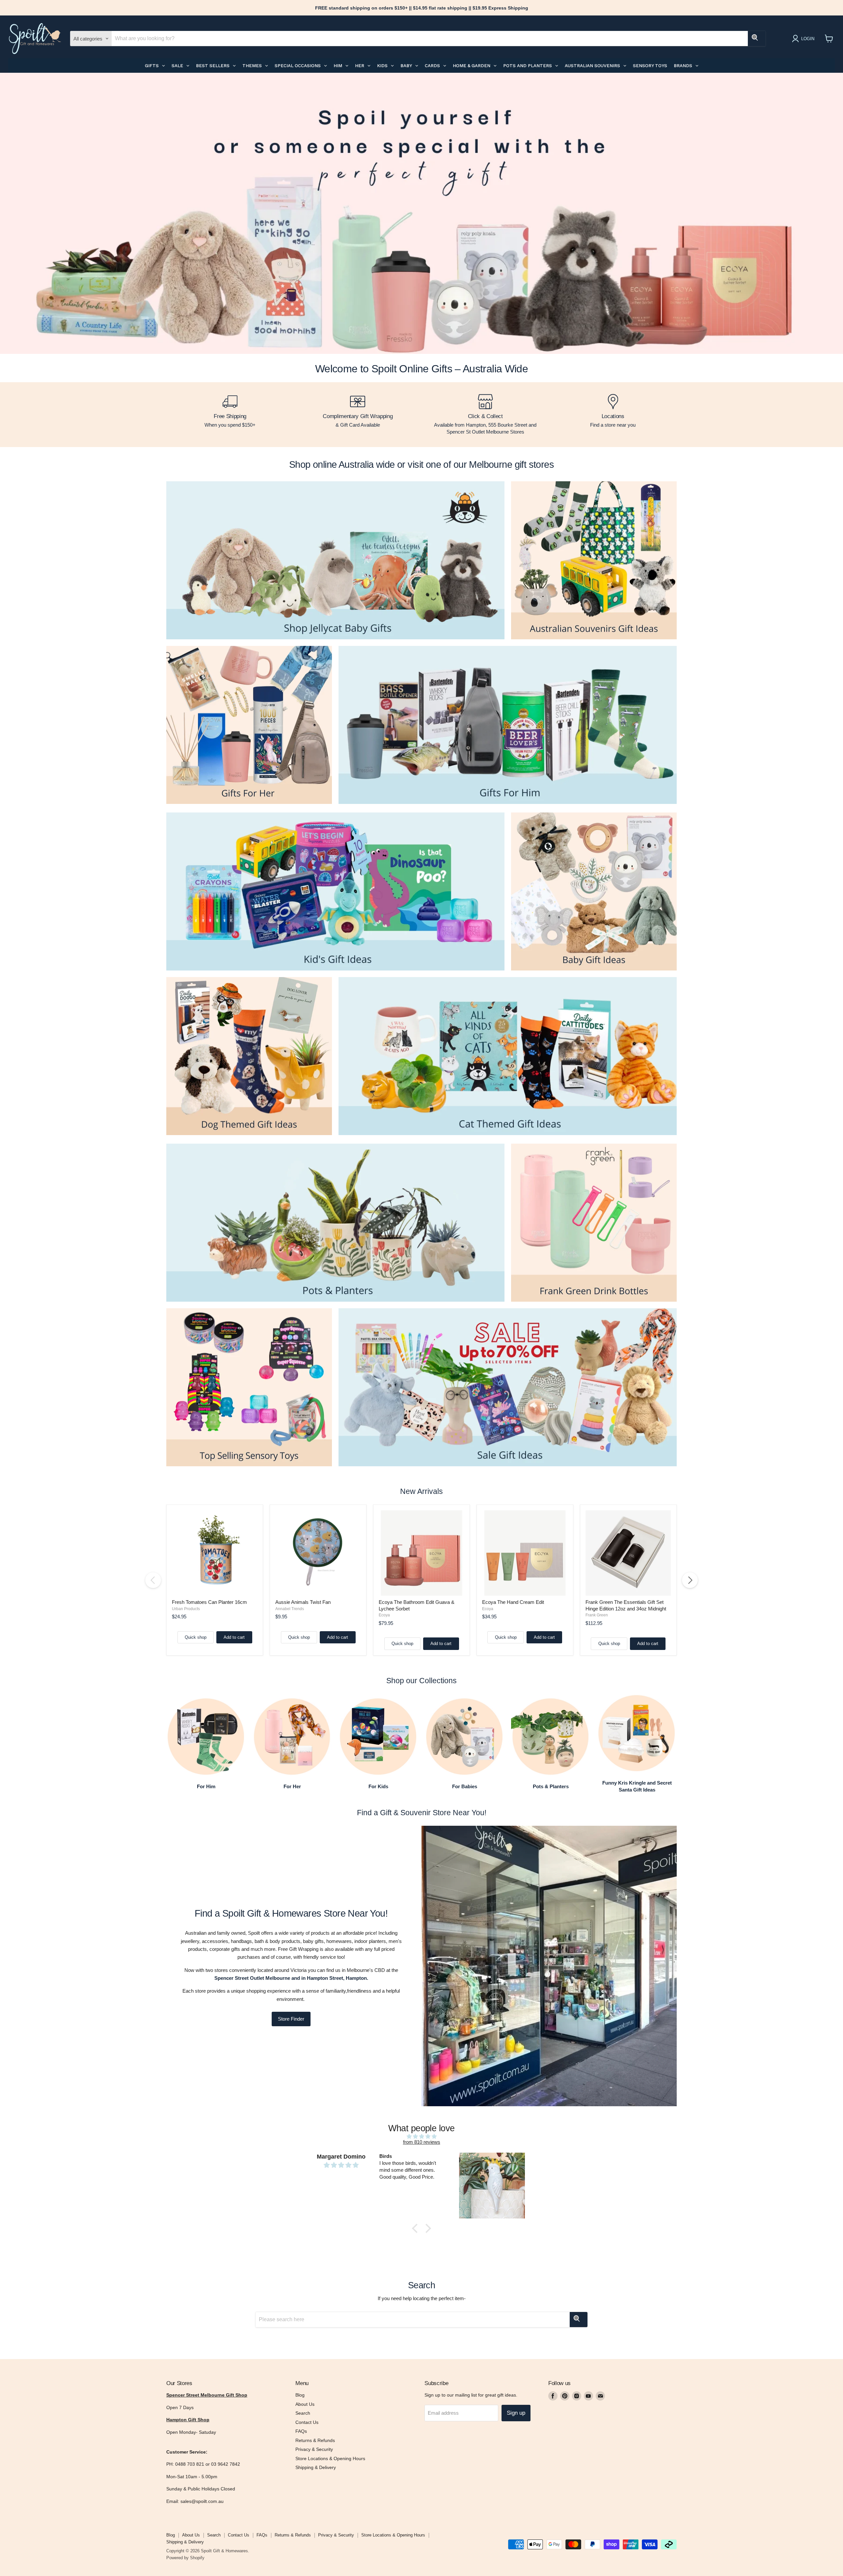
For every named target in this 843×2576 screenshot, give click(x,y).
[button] (417, 2228)
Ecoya (384, 1615)
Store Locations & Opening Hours (330, 2458)
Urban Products (186, 1609)
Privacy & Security (314, 2449)
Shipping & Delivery (316, 2467)
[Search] (757, 39)
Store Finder (291, 2019)
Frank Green (597, 1615)
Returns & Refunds (315, 2440)
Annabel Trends (290, 1609)
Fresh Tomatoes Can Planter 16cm (209, 1602)
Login (808, 39)
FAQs (301, 2431)
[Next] (690, 1580)
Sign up (516, 2413)
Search (303, 2413)
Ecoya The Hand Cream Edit (513, 1602)
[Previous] (153, 1580)
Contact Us (307, 2422)
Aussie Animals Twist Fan (303, 1602)
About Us (305, 2404)
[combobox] (430, 39)
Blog (300, 2395)
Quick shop (196, 1637)
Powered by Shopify (185, 2558)
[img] (421, 2136)
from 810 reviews (422, 2142)
